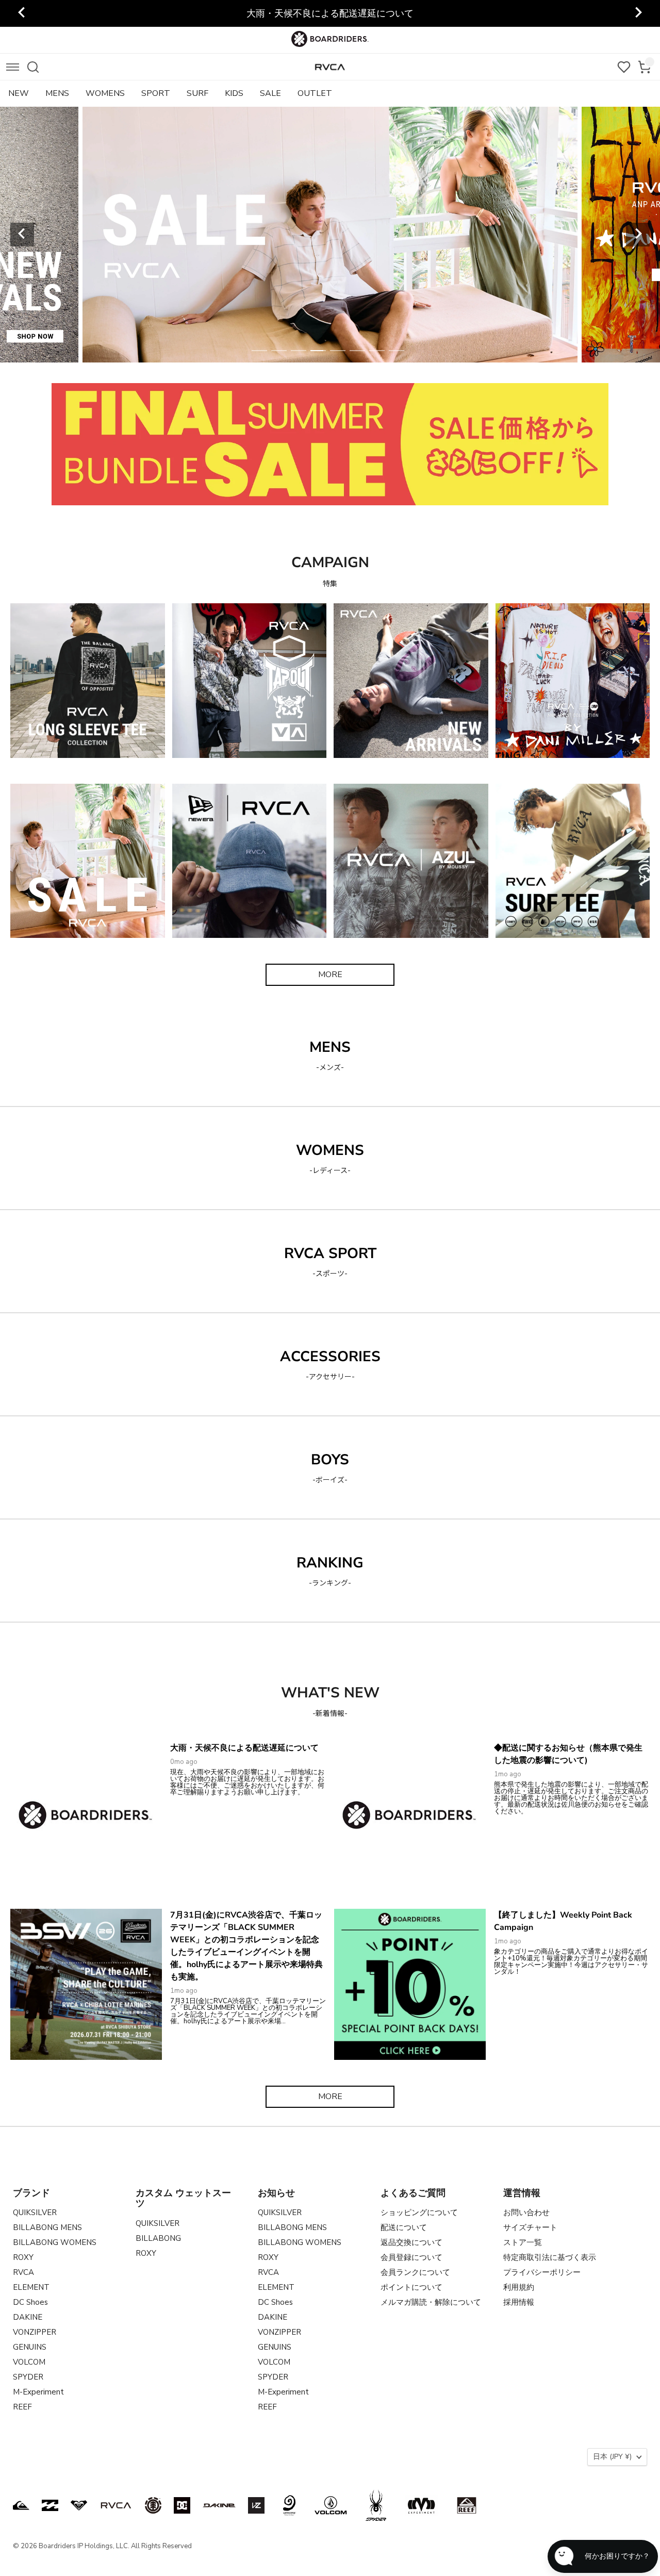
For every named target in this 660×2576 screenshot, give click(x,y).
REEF (22, 2407)
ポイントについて (411, 2287)
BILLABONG (158, 2238)
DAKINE (28, 2317)
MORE (330, 975)
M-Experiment (38, 2392)
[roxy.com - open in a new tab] (79, 2505)
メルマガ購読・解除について (431, 2302)
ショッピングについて (419, 2212)
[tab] (259, 351)
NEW (19, 93)
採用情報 (519, 2302)
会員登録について (411, 2257)
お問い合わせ (526, 2212)
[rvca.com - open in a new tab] (116, 2505)
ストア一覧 (523, 2242)
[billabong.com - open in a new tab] (50, 2505)
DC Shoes (30, 2302)
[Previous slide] (22, 13)
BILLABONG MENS (47, 2227)
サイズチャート (530, 2227)
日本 (612, 2457)
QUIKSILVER (35, 2212)
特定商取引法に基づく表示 (550, 2257)
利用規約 (519, 2287)
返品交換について (411, 2242)
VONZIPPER (35, 2332)
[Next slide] (638, 13)
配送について (404, 2227)
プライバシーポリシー (542, 2272)
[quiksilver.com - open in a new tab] (21, 2505)
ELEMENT (31, 2287)
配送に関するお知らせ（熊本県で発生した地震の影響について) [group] (330, 13)
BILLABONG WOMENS (55, 2242)
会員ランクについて (415, 2272)
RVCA (23, 2272)
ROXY (23, 2257)
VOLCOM (29, 2362)
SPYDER (28, 2377)
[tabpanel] (330, 235)
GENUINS (30, 2347)
